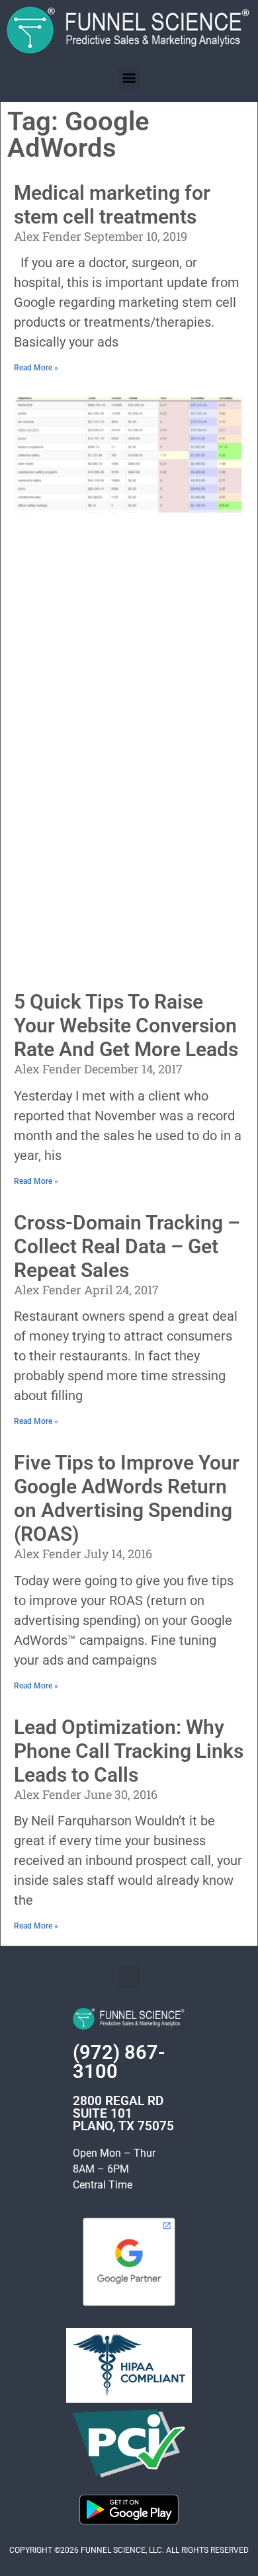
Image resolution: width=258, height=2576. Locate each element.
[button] (129, 78)
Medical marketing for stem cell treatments (112, 205)
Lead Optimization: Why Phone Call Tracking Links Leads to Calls (129, 1751)
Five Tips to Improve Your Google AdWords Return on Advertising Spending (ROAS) (127, 1498)
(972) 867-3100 (119, 2062)
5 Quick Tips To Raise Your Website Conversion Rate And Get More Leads (126, 1025)
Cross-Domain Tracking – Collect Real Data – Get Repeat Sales (127, 1246)
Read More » (36, 368)
